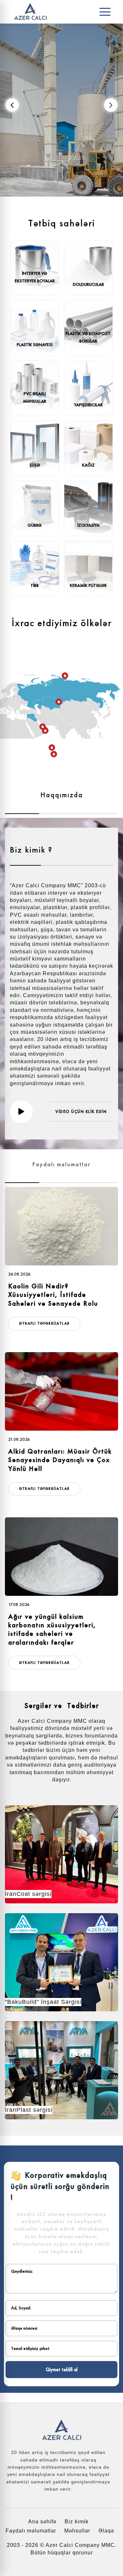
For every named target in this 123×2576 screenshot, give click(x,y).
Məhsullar (77, 2531)
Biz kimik (77, 2522)
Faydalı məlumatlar (31, 2531)
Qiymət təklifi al (61, 2370)
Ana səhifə (42, 2522)
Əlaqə (106, 2531)
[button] (111, 105)
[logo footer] (62, 2430)
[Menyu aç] (105, 12)
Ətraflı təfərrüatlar (44, 1323)
